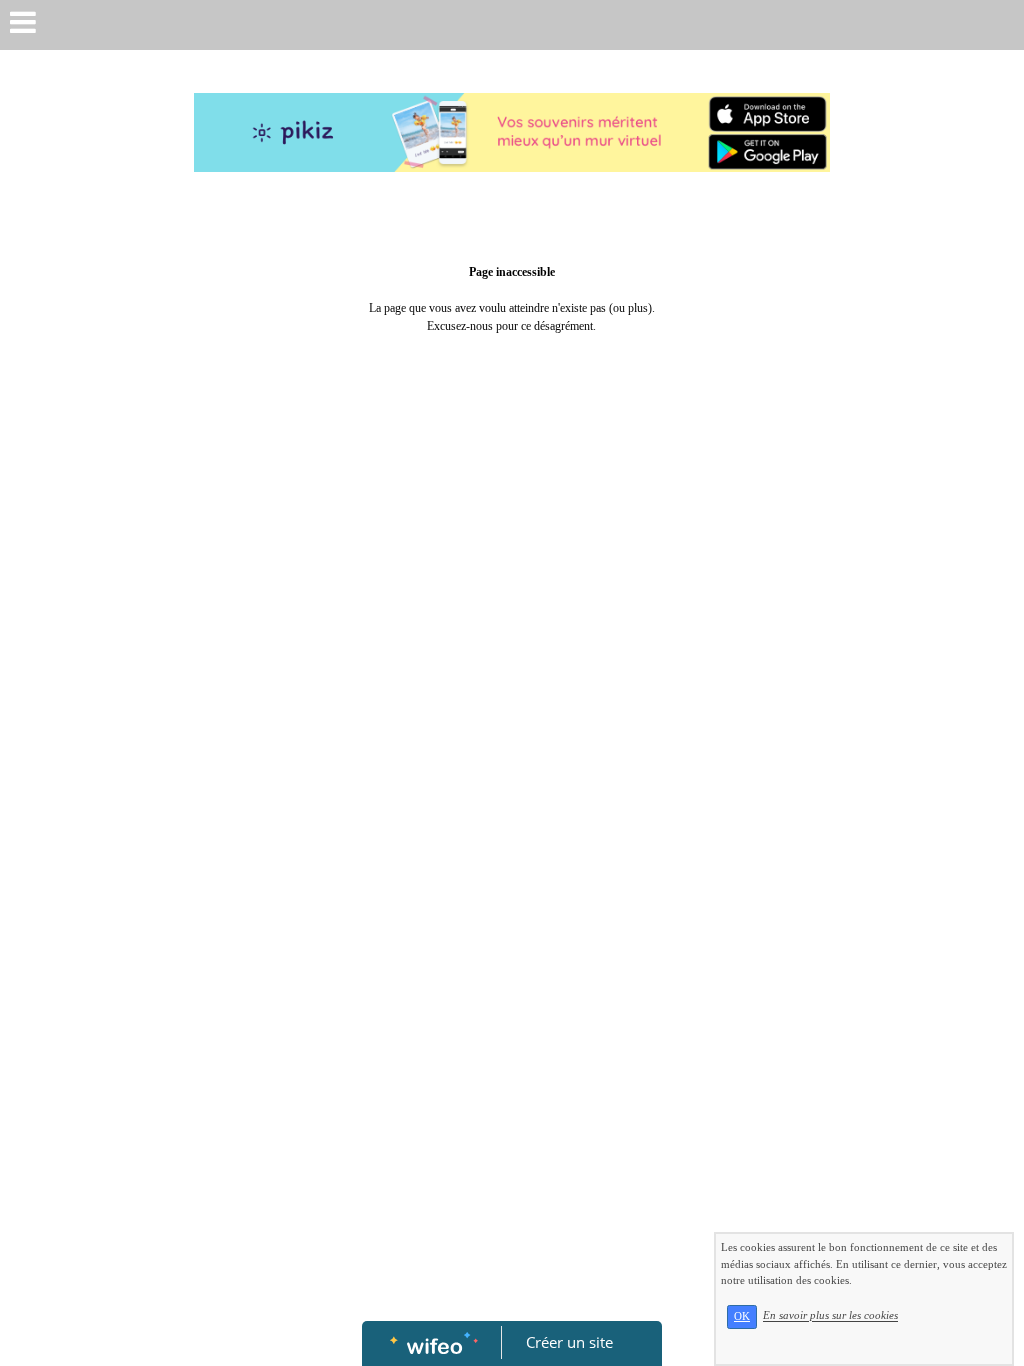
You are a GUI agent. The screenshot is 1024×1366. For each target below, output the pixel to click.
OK (742, 1316)
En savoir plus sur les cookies (830, 1316)
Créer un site (569, 1342)
